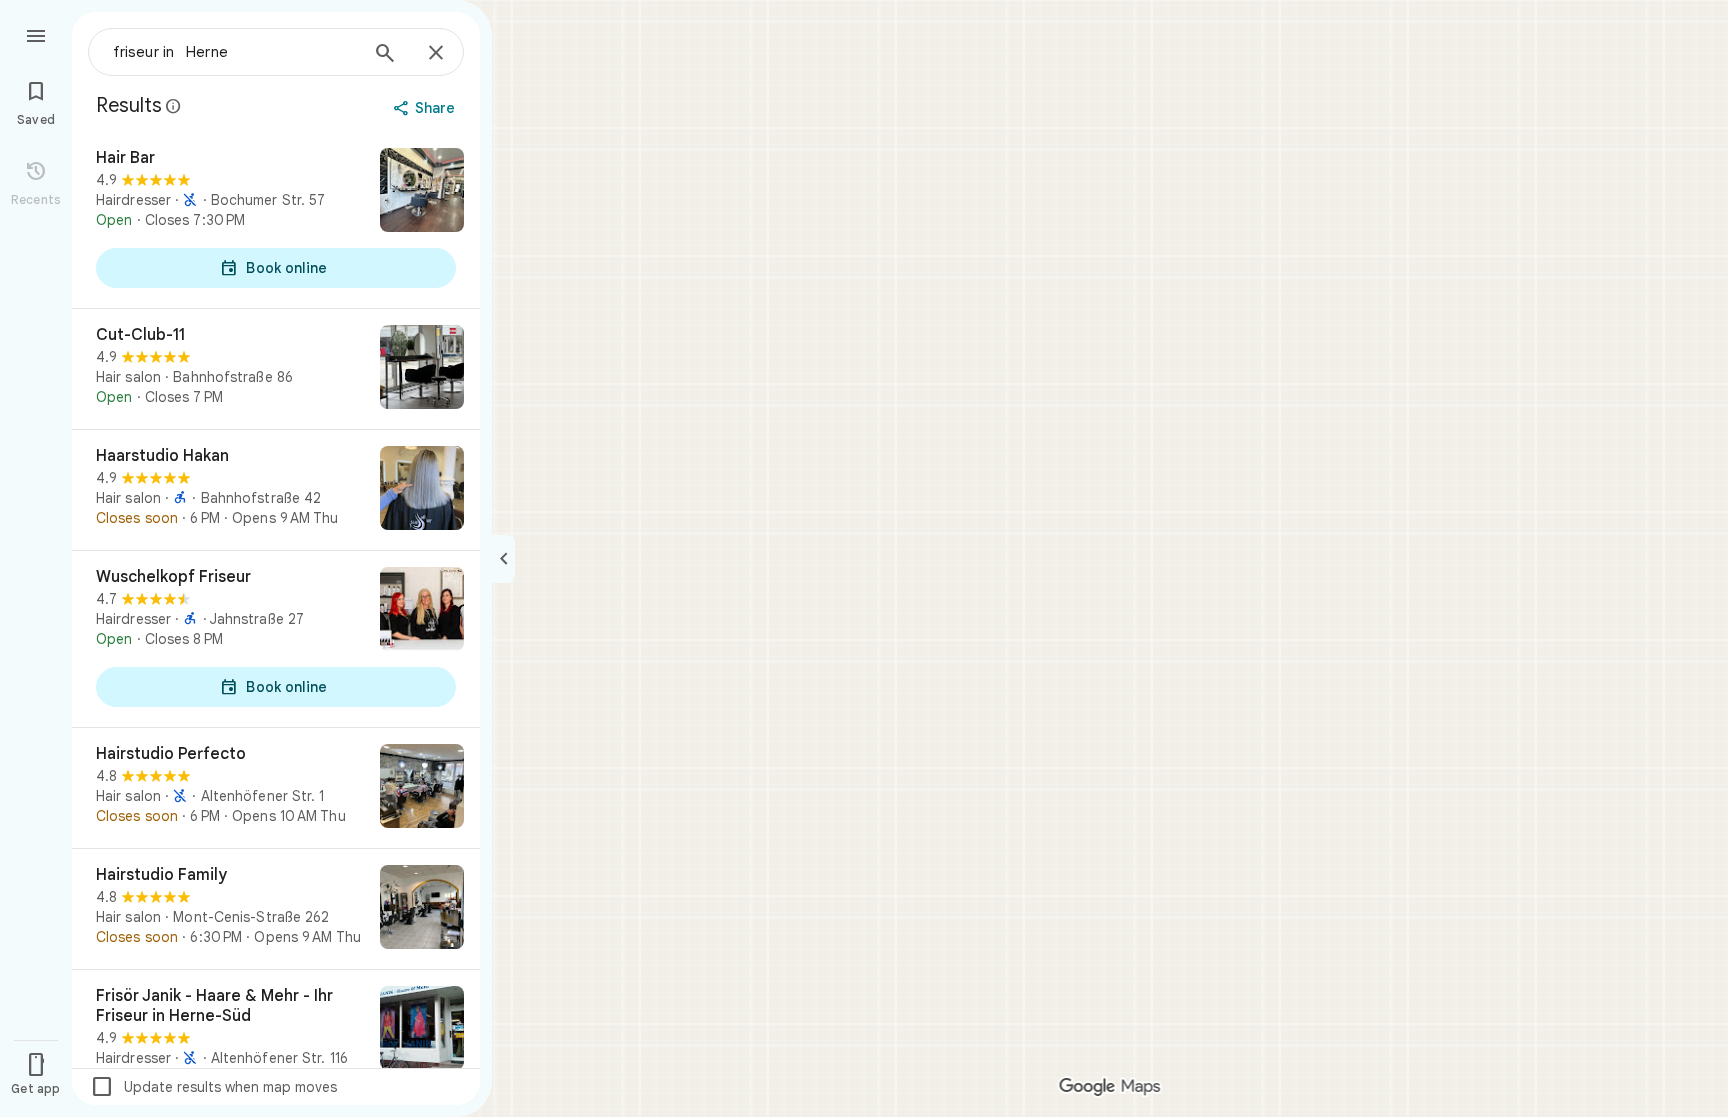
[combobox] (235, 52)
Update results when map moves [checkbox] (213, 1087)
